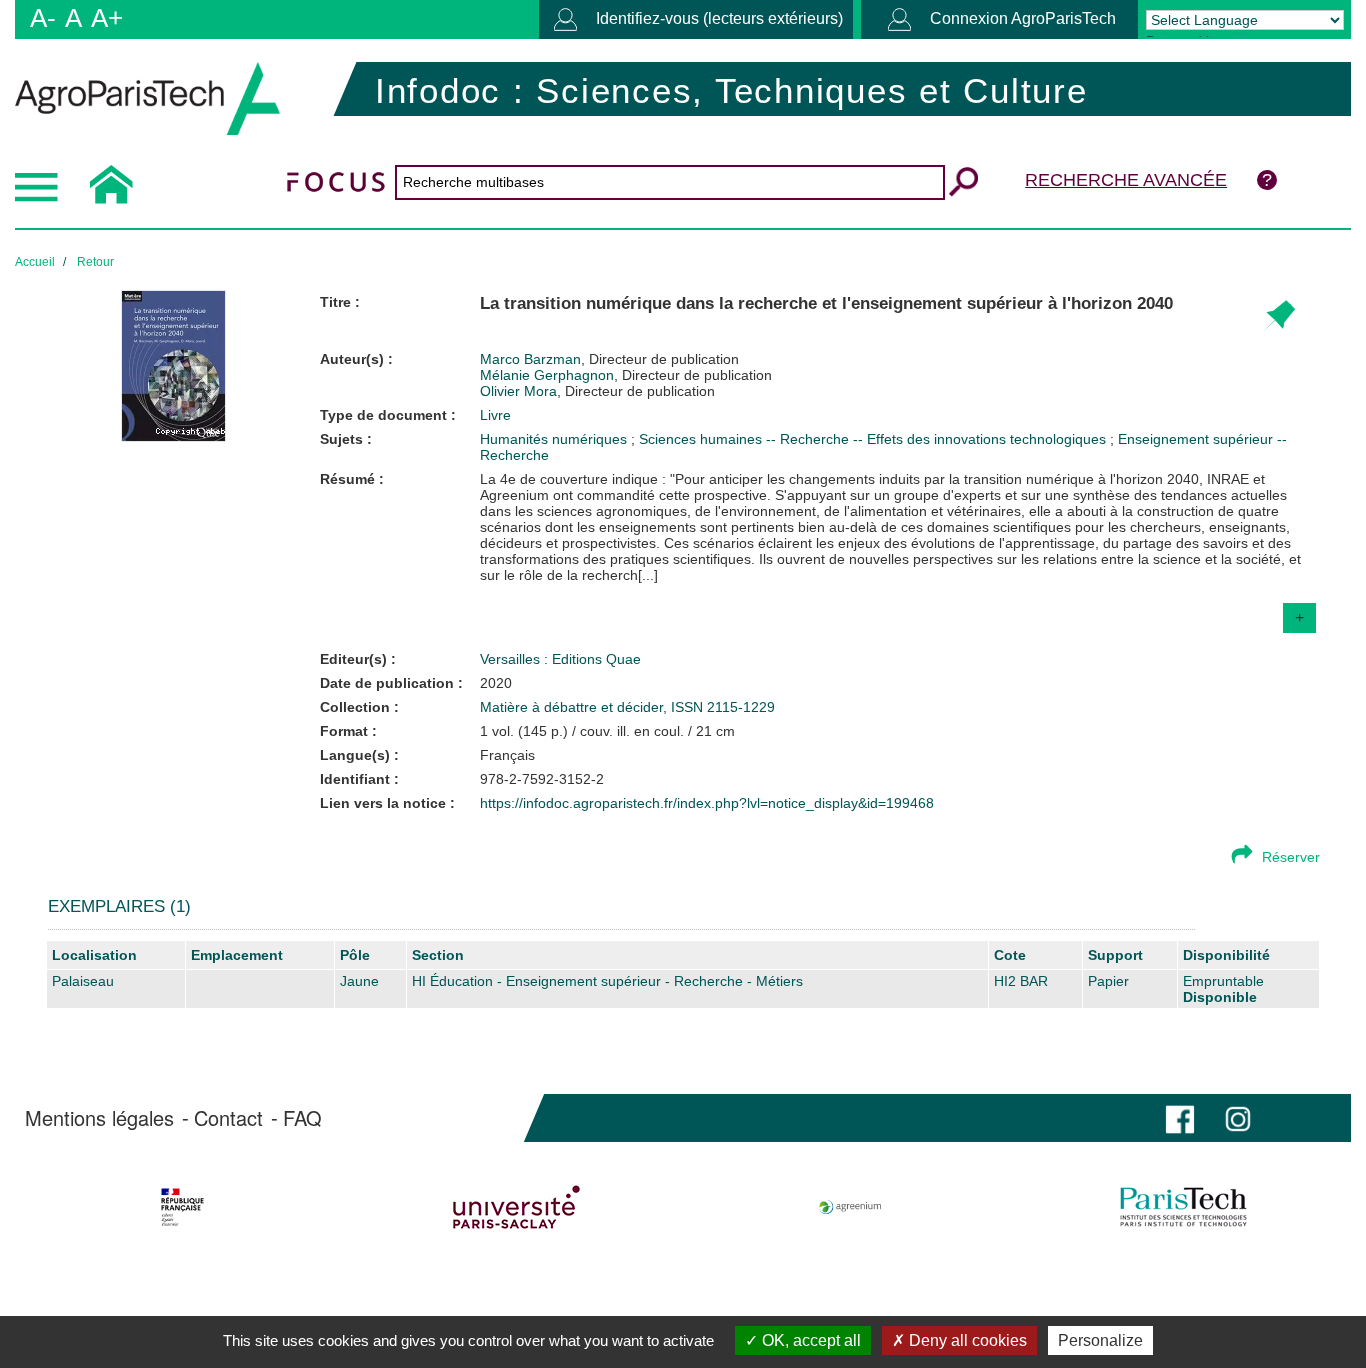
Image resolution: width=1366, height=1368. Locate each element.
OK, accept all (809, 1340)
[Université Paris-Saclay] (516, 1207)
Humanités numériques (555, 439)
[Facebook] (1180, 1117)
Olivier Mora (597, 391)
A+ (107, 18)
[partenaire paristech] (1183, 1207)
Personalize (1100, 1340)
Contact (228, 1118)
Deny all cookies (966, 1340)
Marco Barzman (609, 359)
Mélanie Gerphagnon (626, 375)
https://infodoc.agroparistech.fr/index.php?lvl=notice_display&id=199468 (707, 803)
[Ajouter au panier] (1278, 316)
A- (43, 18)
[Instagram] (1238, 1117)
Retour (95, 262)
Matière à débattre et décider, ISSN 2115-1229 (627, 707)
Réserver (1291, 857)
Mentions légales (99, 1118)
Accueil (35, 262)
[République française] (182, 1207)
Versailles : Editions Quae (560, 659)
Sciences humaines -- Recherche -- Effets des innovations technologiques (874, 439)
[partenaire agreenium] (850, 1207)
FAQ (302, 1118)
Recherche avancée (1126, 180)
